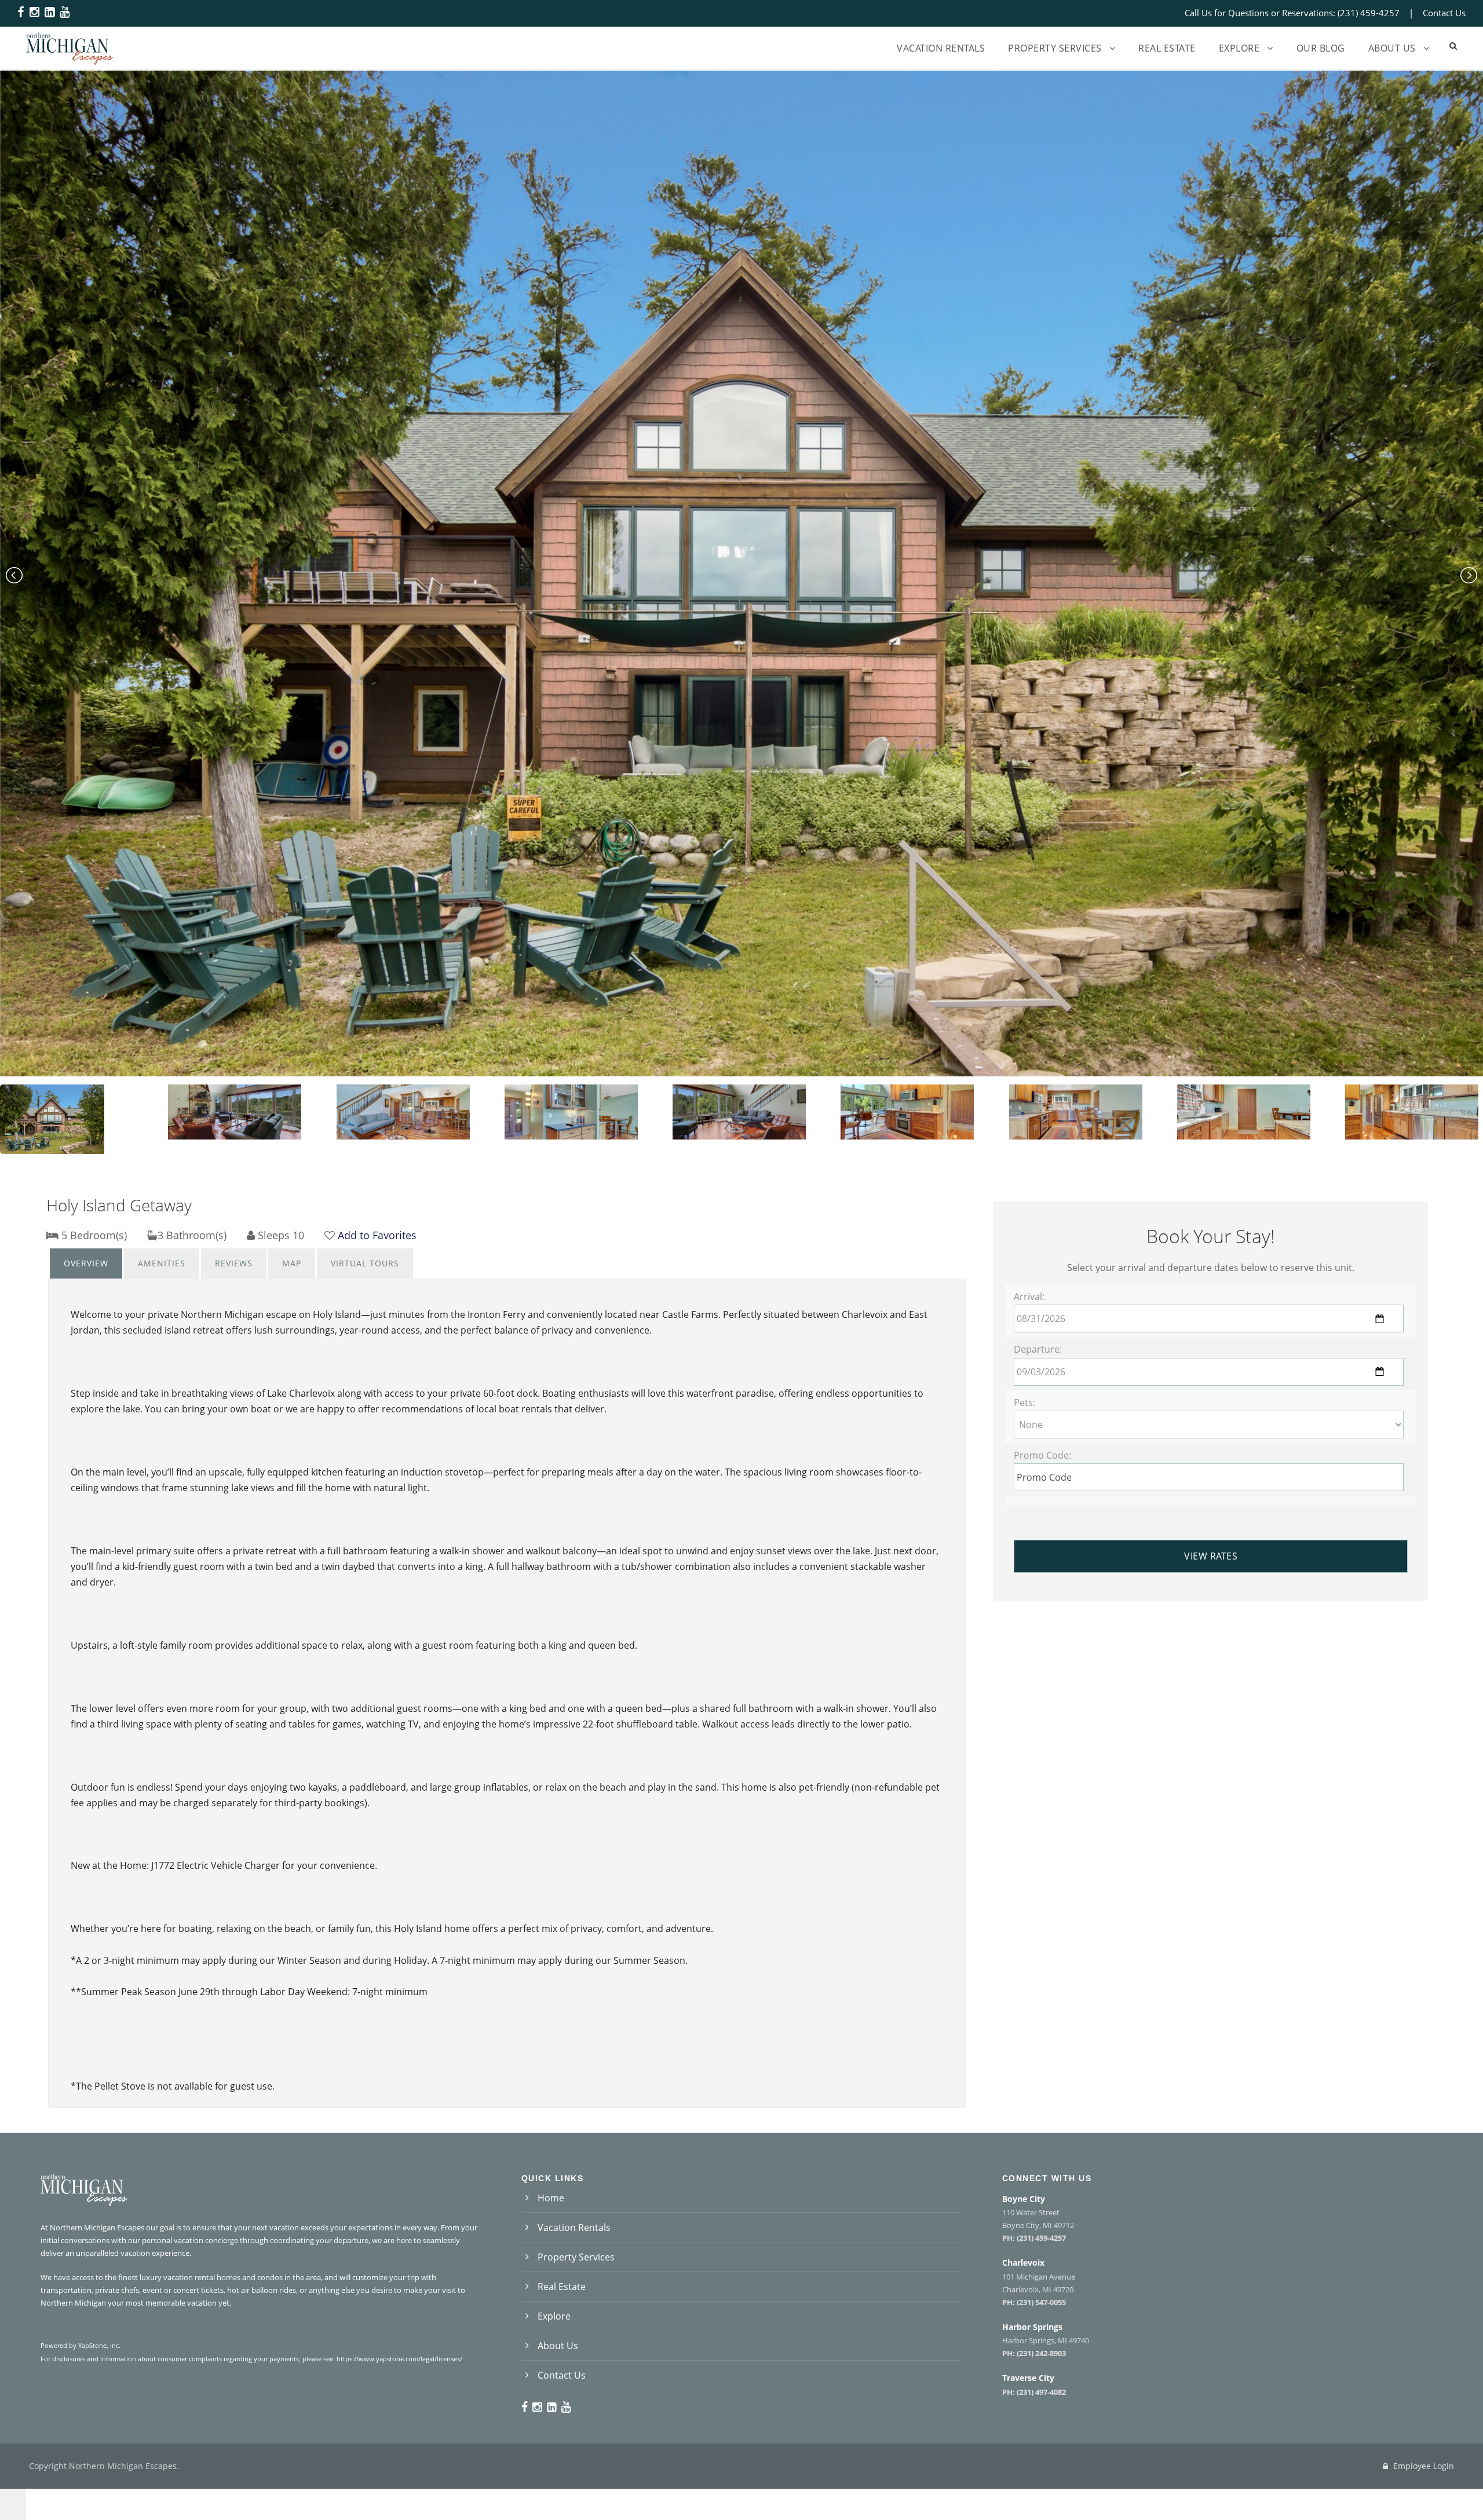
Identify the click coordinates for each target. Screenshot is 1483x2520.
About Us (1392, 48)
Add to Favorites (377, 1235)
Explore (1239, 48)
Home (551, 2198)
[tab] (86, 1263)
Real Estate (1167, 48)
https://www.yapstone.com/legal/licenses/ (399, 2359)
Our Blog (1321, 48)
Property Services (1055, 48)
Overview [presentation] (86, 1263)
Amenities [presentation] (162, 1263)
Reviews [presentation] (234, 1263)
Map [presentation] (292, 1263)
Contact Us (1444, 13)
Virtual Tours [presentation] (365, 1263)
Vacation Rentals (941, 48)
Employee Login (1422, 2466)
